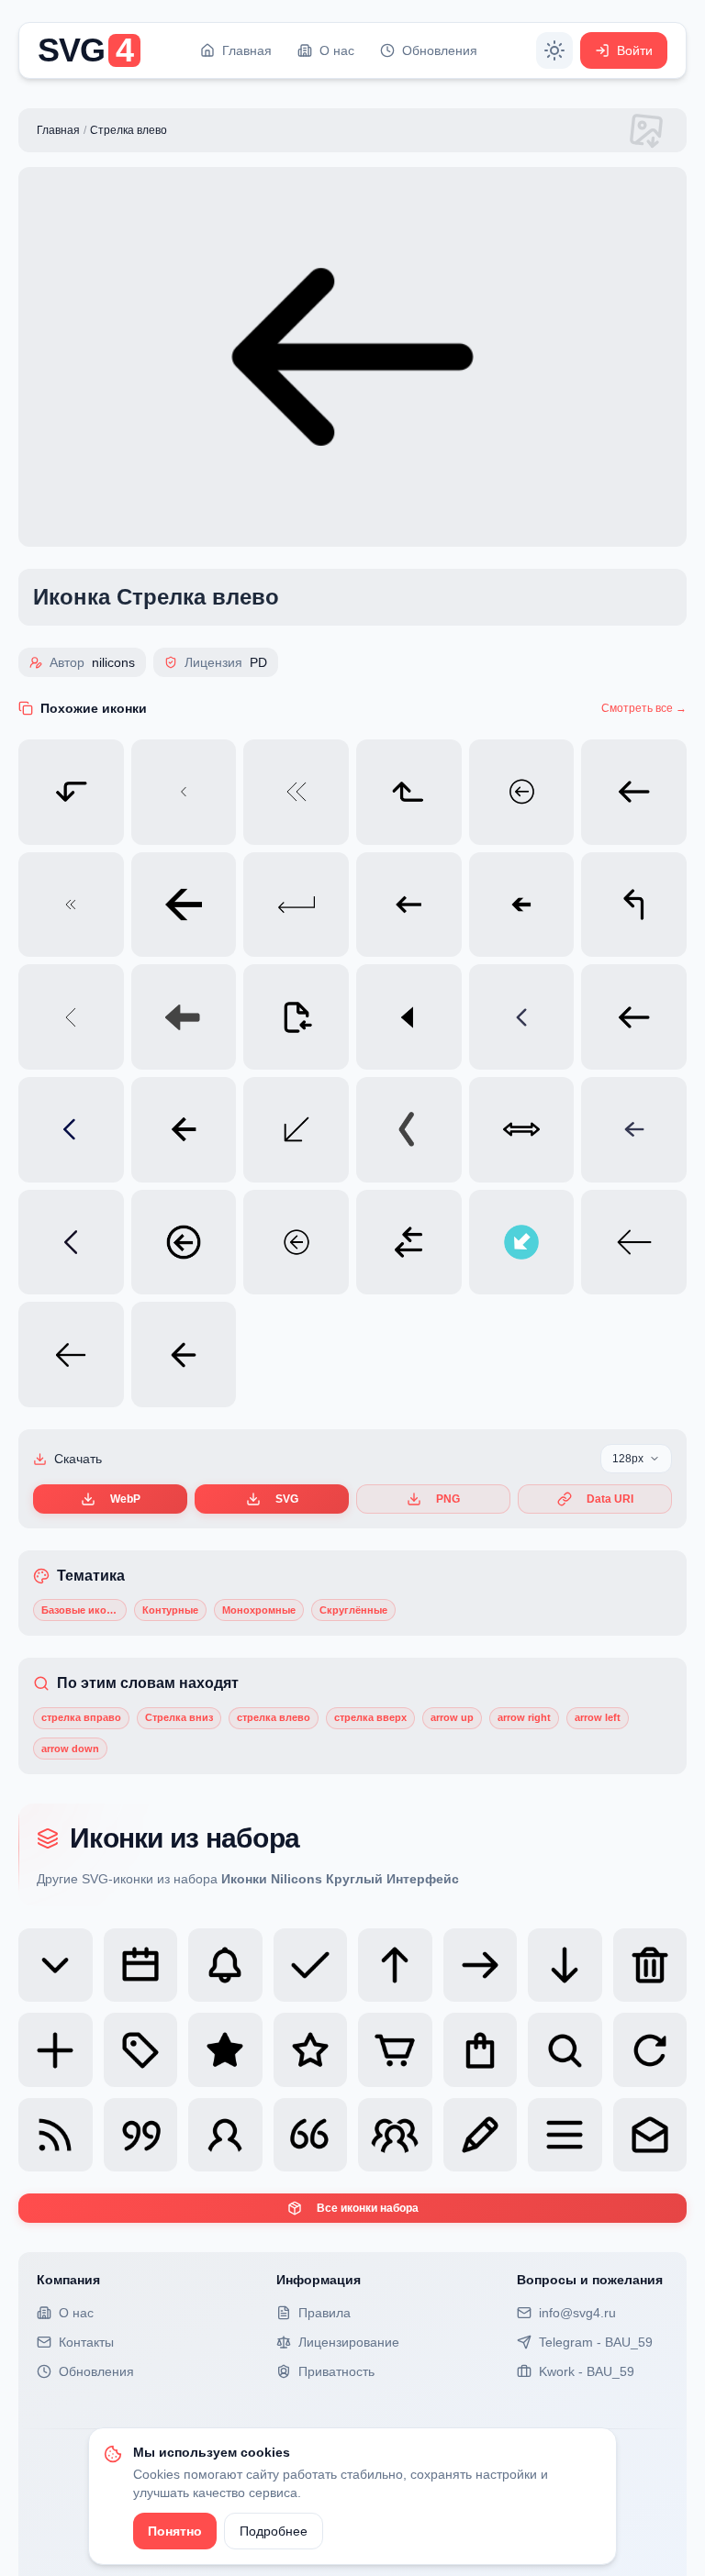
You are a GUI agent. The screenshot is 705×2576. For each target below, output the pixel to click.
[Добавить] (56, 2050)
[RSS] (56, 2135)
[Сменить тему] (554, 50)
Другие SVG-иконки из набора (248, 1879)
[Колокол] (225, 1965)
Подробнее (274, 2531)
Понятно (175, 2531)
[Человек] (225, 2135)
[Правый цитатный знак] (141, 2135)
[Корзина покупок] (395, 2050)
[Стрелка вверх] (395, 1965)
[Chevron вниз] (56, 1965)
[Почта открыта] (650, 2135)
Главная (58, 130)
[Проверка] (311, 1965)
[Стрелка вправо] (481, 1965)
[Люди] (395, 2135)
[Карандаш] (481, 2135)
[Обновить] (650, 2050)
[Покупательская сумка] (481, 2050)
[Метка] (141, 2050)
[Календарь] (141, 1965)
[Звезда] (311, 2050)
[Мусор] (650, 1965)
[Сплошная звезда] (225, 2050)
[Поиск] (565, 2050)
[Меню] (565, 2135)
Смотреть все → (644, 708)
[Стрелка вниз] (565, 1965)
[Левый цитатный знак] (311, 2135)
